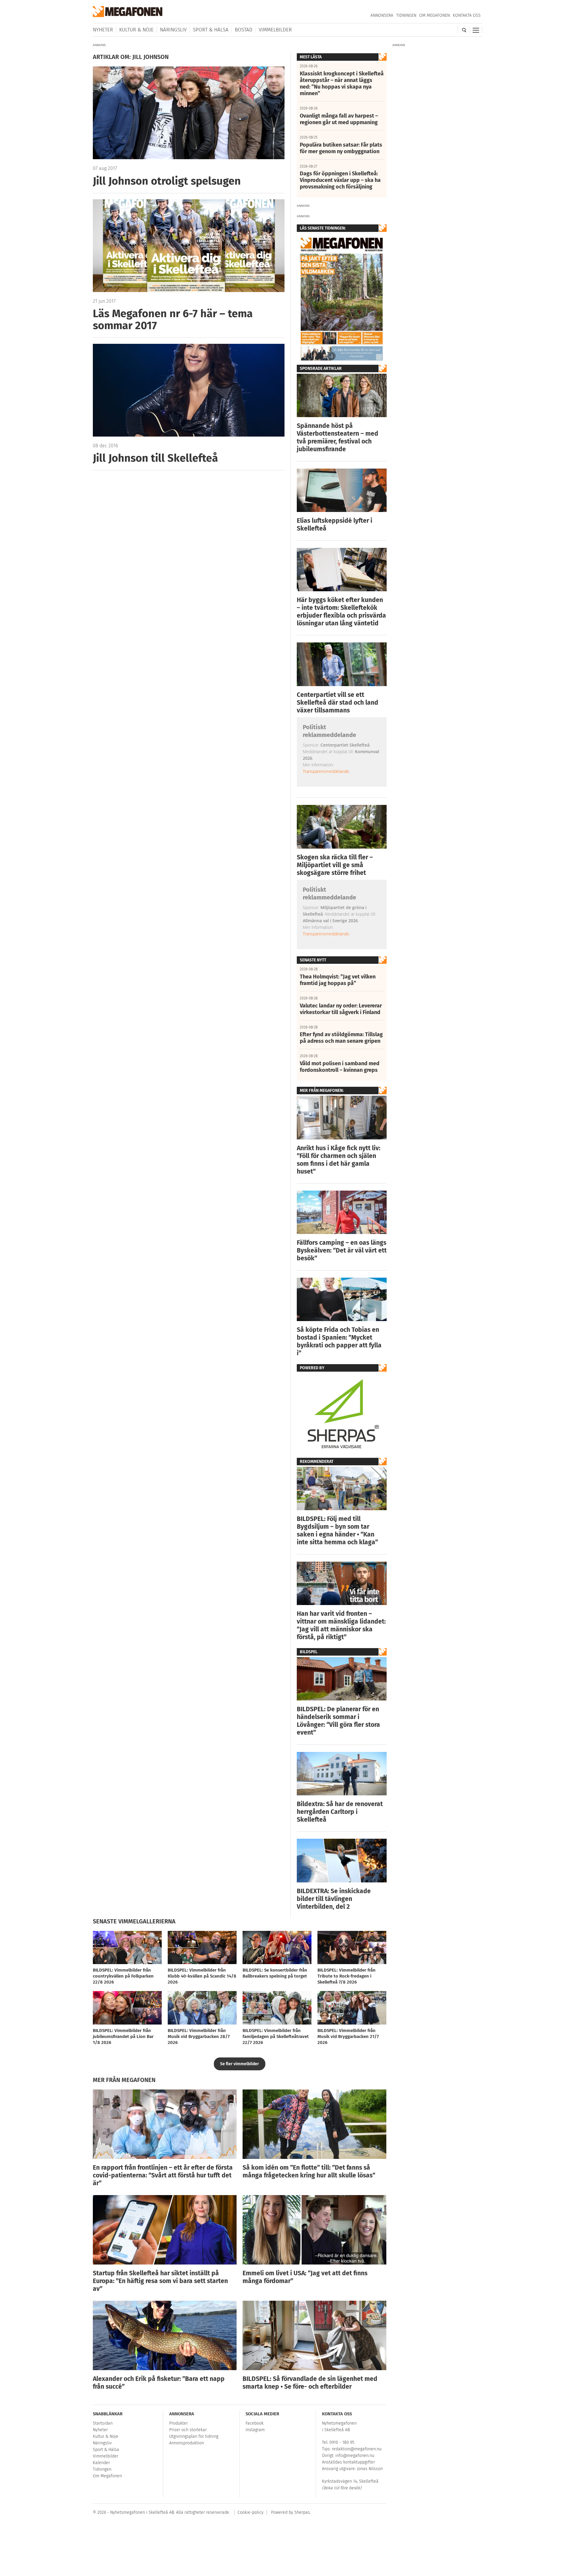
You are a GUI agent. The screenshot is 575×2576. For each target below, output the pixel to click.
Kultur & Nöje (136, 30)
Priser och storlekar (188, 2430)
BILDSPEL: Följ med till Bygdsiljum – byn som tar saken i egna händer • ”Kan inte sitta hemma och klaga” (337, 1531)
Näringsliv (173, 30)
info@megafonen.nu (355, 2456)
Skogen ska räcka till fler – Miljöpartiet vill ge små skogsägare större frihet (335, 865)
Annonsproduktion (187, 2443)
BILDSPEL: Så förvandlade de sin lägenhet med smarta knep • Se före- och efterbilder (310, 2383)
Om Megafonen (435, 15)
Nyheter (103, 30)
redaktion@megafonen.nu (357, 2449)
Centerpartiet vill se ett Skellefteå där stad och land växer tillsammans (338, 703)
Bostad (244, 30)
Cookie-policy (251, 2512)
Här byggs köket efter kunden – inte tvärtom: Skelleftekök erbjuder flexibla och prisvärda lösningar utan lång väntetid (341, 612)
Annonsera (382, 15)
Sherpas (302, 2512)
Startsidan (103, 2423)
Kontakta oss (467, 15)
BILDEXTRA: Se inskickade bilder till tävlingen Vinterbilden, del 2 (334, 1899)
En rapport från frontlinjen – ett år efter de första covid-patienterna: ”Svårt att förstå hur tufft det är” (163, 2175)
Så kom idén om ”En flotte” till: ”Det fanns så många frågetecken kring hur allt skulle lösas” (309, 2171)
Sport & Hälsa (211, 30)
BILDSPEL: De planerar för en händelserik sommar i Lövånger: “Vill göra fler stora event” (338, 1721)
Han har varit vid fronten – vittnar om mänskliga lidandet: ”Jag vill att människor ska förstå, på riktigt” (341, 1625)
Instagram (255, 2430)
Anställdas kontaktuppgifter (348, 2462)
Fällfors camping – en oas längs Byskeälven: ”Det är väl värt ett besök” (342, 1250)
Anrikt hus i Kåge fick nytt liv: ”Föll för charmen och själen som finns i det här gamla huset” (339, 1160)
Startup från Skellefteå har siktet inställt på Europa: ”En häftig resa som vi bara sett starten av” (160, 2281)
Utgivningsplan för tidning (194, 2436)
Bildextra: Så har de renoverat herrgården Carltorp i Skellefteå (340, 1812)
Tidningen (406, 15)
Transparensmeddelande (326, 771)
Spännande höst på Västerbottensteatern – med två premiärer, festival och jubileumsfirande (338, 437)
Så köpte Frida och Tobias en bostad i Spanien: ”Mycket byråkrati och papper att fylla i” (339, 1341)
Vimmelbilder (275, 30)
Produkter (178, 2423)
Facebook (255, 2423)
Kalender (101, 2463)
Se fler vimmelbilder (240, 2064)
